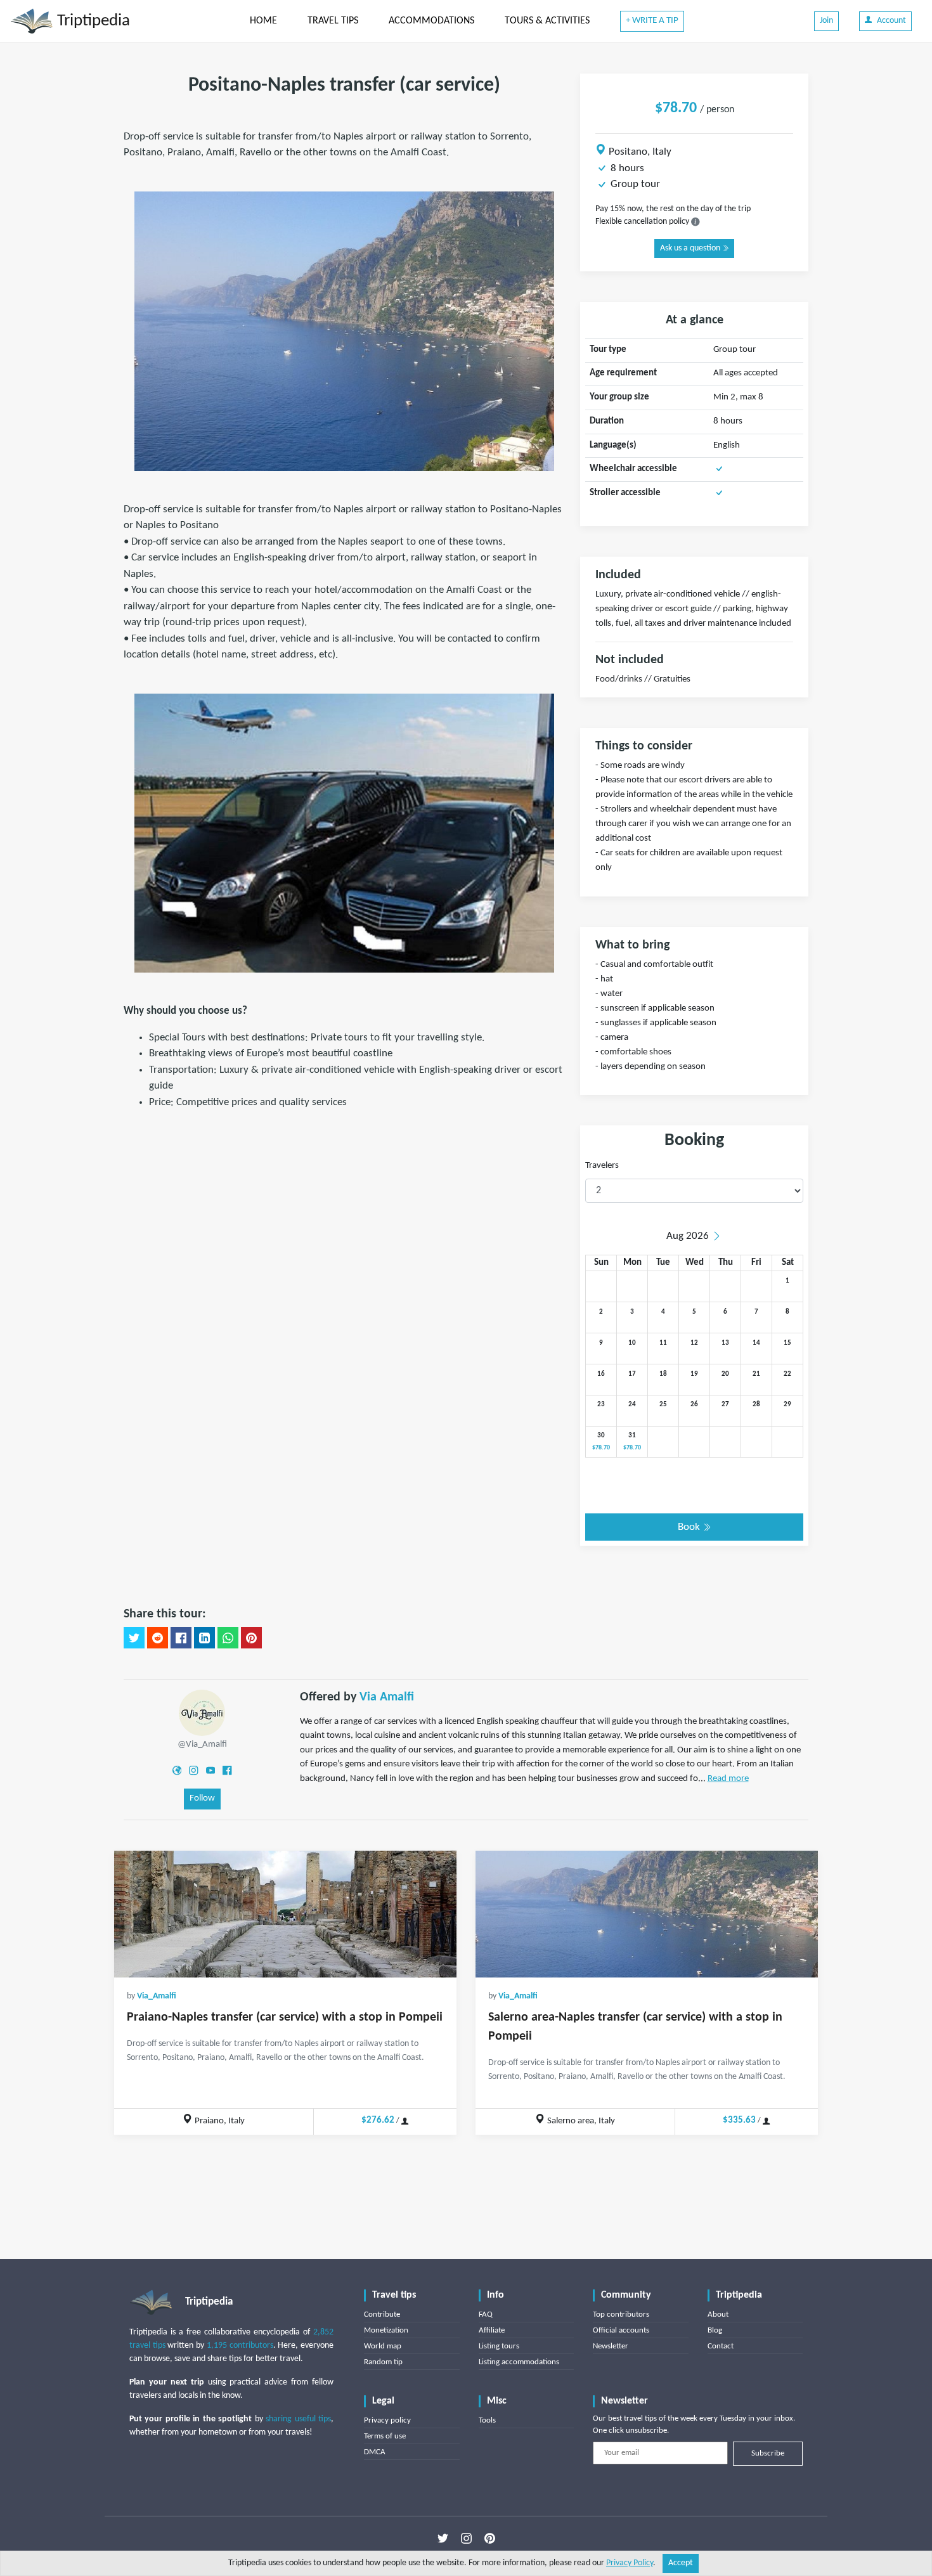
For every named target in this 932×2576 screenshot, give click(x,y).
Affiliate (492, 2330)
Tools (487, 2420)
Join (826, 21)
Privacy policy (387, 2420)
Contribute (382, 2314)
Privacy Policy (630, 2563)
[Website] (177, 1770)
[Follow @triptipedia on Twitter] (443, 2539)
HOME (263, 21)
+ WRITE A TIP (652, 21)
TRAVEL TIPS (333, 21)
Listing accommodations (519, 2362)
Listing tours (499, 2346)
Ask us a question (691, 248)
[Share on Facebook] (181, 1638)
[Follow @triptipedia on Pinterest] (490, 2539)
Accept (681, 2563)
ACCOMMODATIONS (431, 21)
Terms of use (385, 2436)
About (718, 2314)
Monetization (386, 2330)
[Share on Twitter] (134, 1638)
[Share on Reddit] (158, 1638)
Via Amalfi (387, 1697)
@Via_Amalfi (202, 1744)
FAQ (486, 2314)
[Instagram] (193, 1770)
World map (383, 2346)
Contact (721, 2346)
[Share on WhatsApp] (228, 1638)
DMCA (375, 2452)
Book (690, 1527)
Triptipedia (92, 21)
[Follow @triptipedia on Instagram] (466, 2539)
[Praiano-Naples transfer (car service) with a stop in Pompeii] (285, 1914)
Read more (728, 1779)
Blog (715, 2330)
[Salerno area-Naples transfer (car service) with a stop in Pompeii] (647, 1914)
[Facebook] (227, 1770)
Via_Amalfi (157, 1996)
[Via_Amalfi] (202, 1712)
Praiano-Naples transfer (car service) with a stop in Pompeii (285, 2017)
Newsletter (611, 2346)
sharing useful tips (298, 2419)
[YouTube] (210, 1770)
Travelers (602, 1166)
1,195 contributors (240, 2346)
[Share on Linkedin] (204, 1638)
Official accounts (621, 2330)
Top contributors (621, 2314)
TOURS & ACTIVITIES (547, 21)
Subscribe (768, 2453)
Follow (202, 1798)
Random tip (383, 2362)
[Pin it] (251, 1638)
